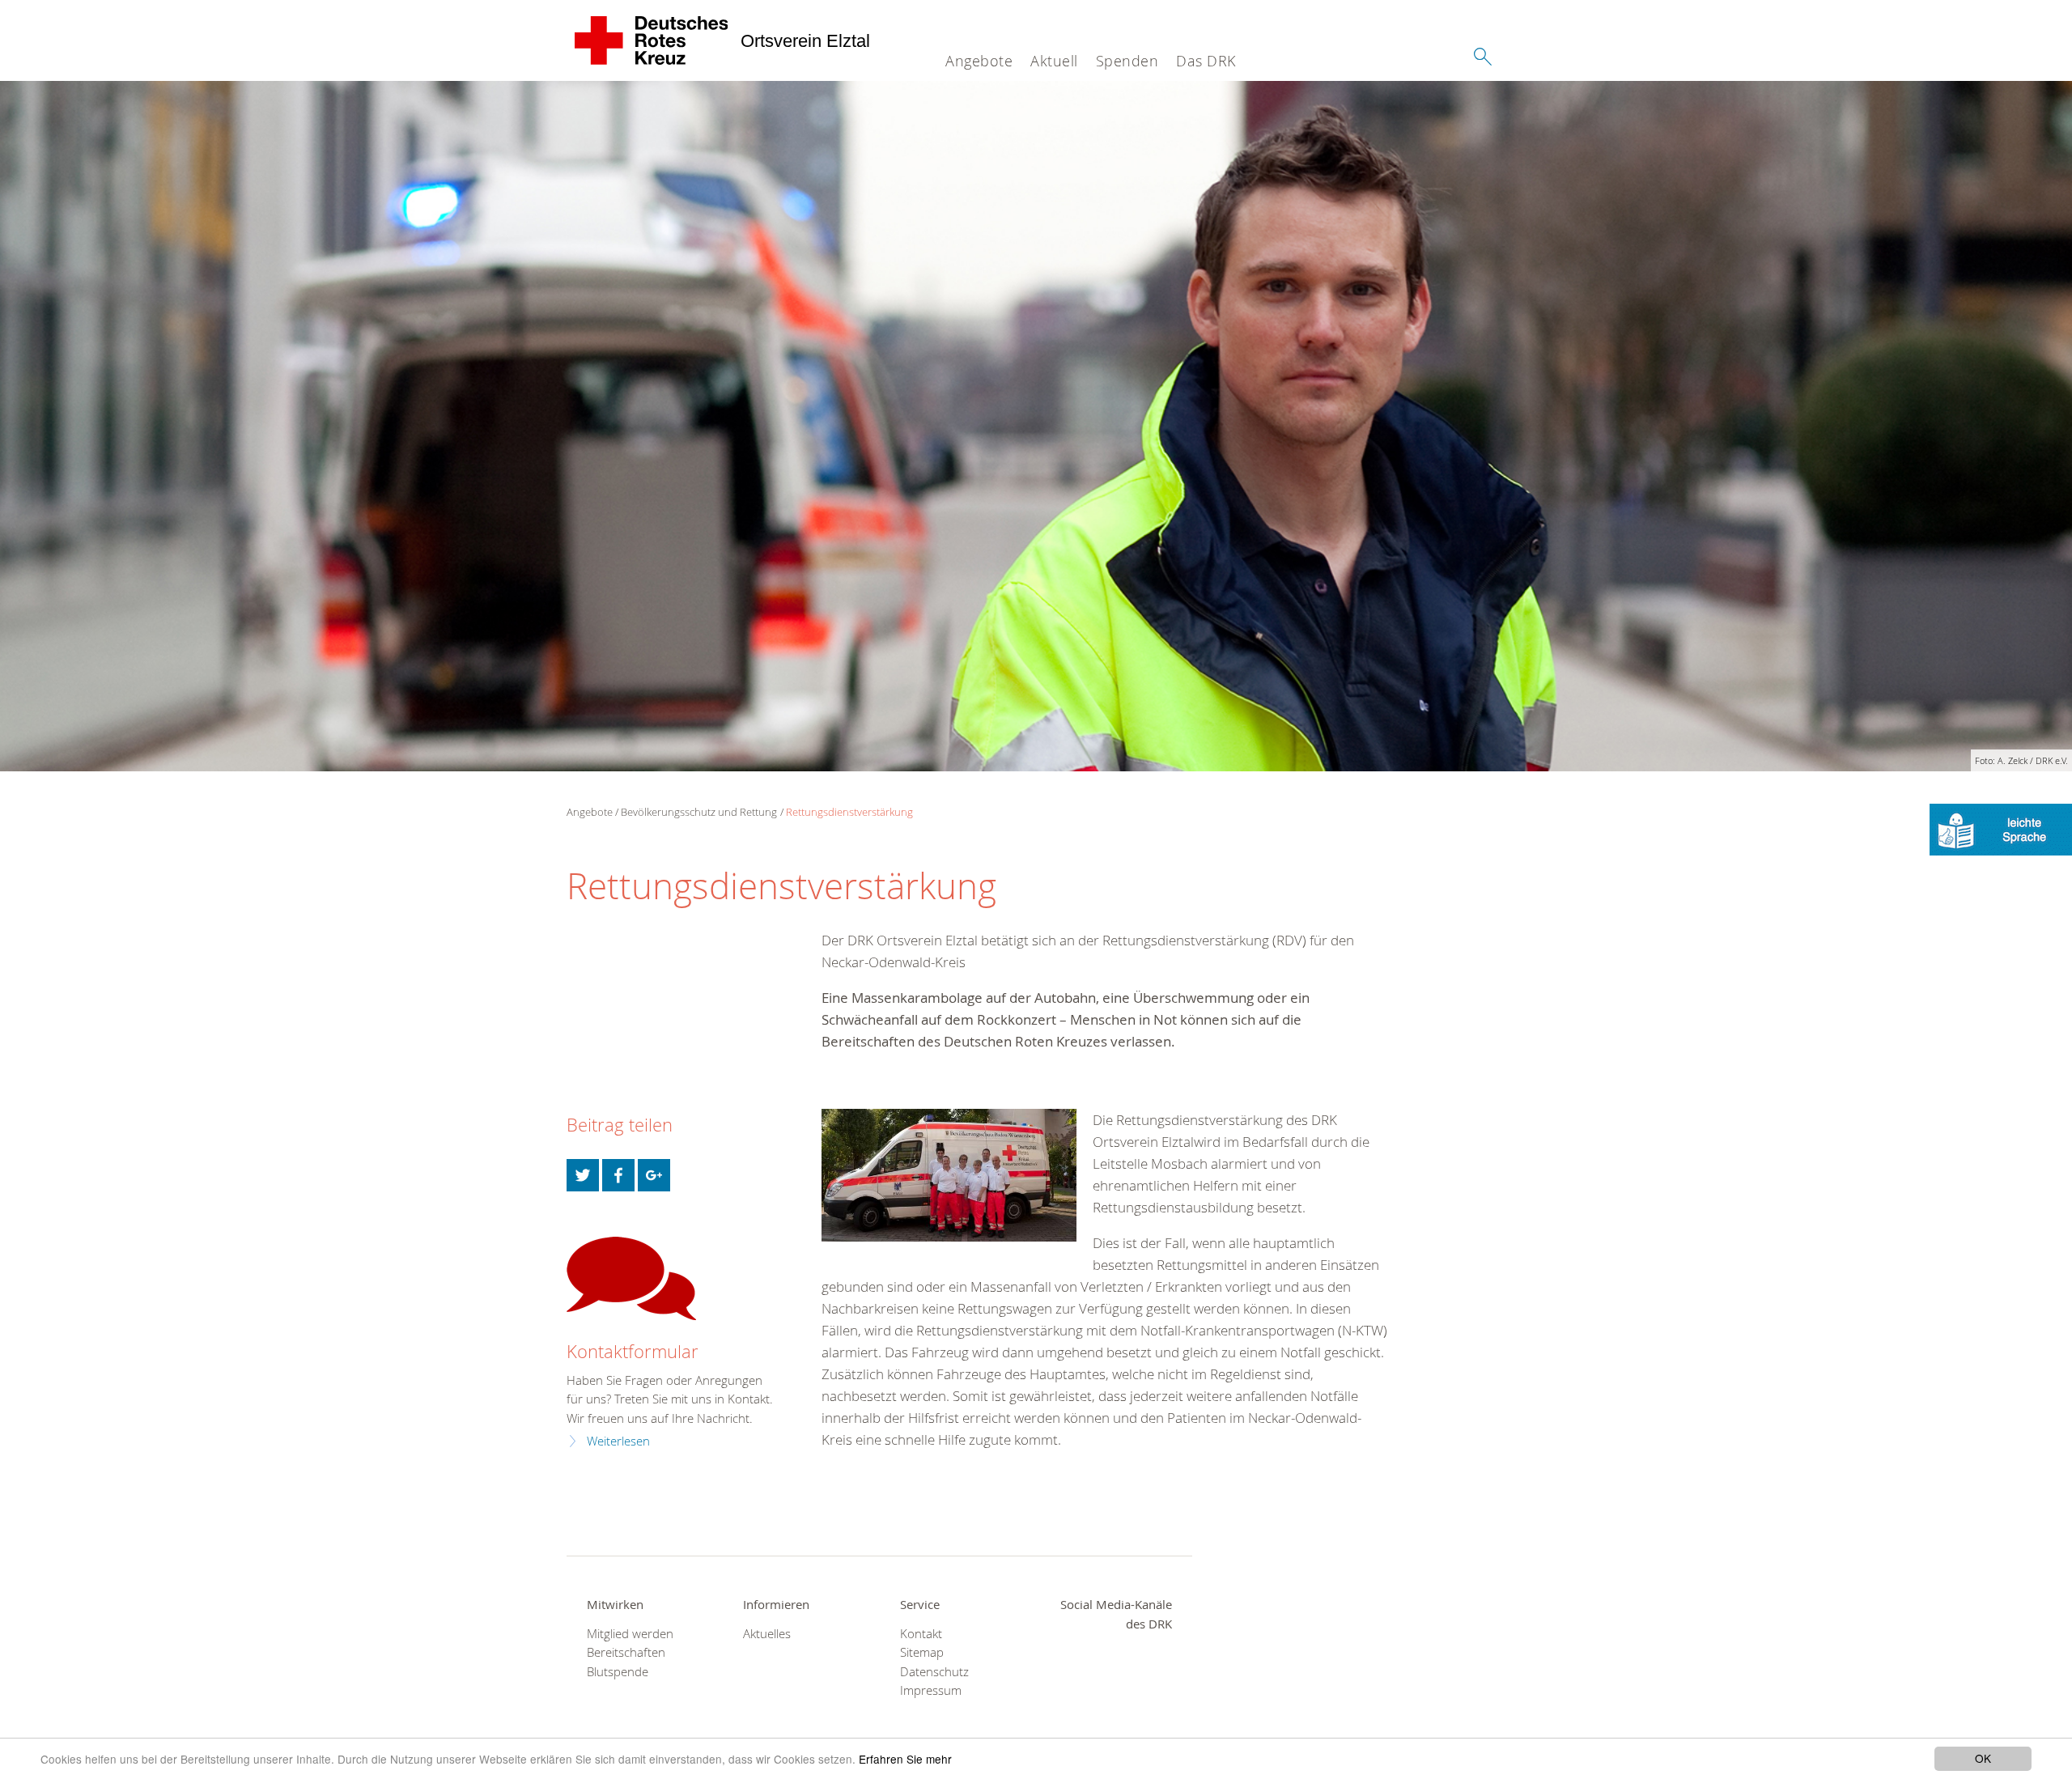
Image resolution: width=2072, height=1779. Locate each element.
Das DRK (1206, 61)
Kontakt (921, 1634)
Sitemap (922, 1652)
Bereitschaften (626, 1652)
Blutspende (618, 1672)
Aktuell (1054, 61)
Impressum (931, 1690)
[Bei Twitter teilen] (583, 1175)
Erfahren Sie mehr (905, 1759)
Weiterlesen (618, 1441)
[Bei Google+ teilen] (654, 1175)
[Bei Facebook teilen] (618, 1175)
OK (1983, 1758)
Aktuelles (767, 1634)
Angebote (979, 61)
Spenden (1127, 61)
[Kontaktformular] (631, 1278)
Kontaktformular (633, 1351)
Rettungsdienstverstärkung (849, 812)
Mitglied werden (630, 1634)
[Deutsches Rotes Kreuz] (652, 40)
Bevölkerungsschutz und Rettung (699, 812)
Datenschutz (934, 1672)
